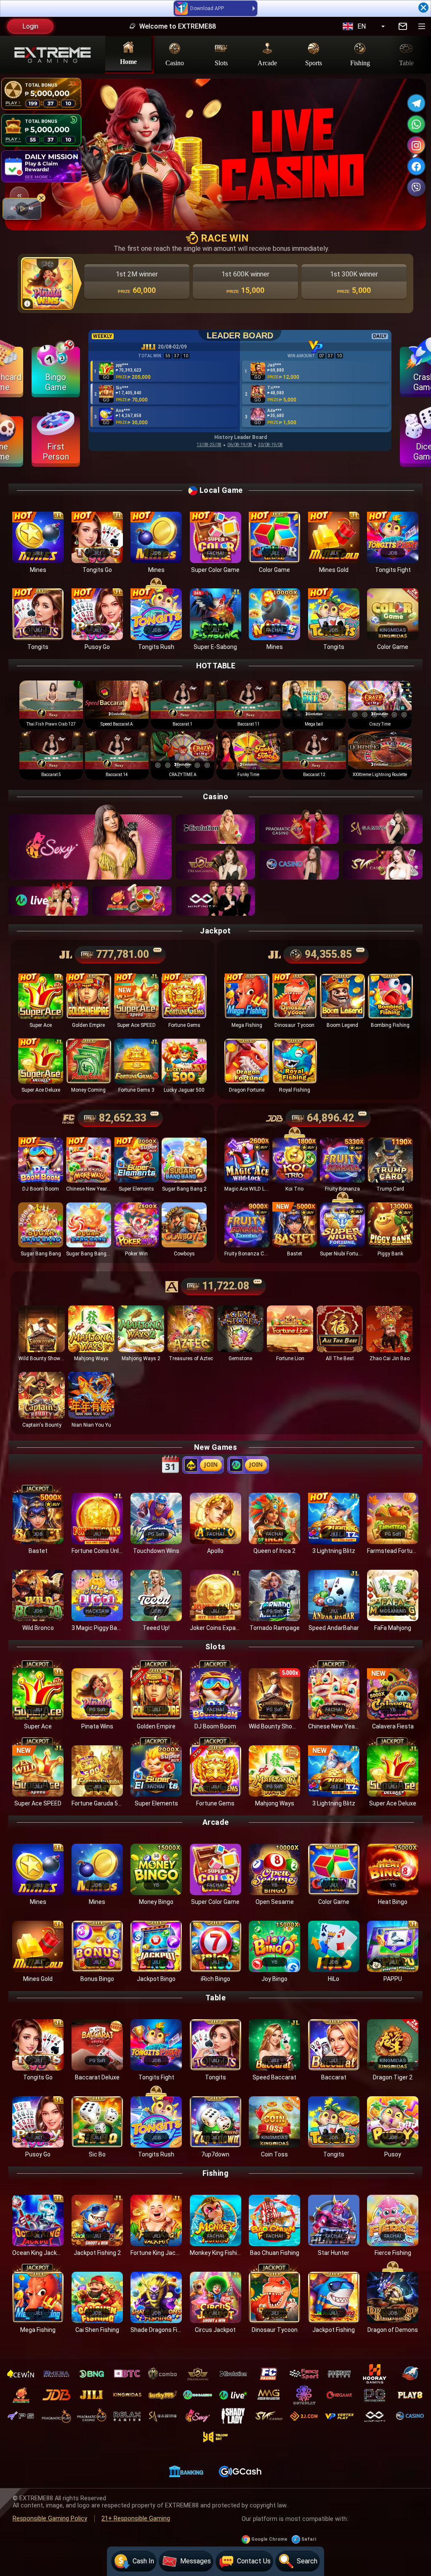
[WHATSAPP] (416, 124)
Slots (221, 62)
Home (128, 61)
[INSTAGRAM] (416, 145)
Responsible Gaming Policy (50, 2519)
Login (30, 26)
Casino (175, 62)
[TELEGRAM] (416, 103)
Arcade (267, 62)
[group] (51, 705)
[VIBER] (416, 187)
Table (406, 62)
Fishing (360, 62)
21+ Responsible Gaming (136, 2519)
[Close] (423, 8)
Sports (314, 62)
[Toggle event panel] (19, 196)
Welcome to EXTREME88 (340, 26)
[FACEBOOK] (416, 166)
